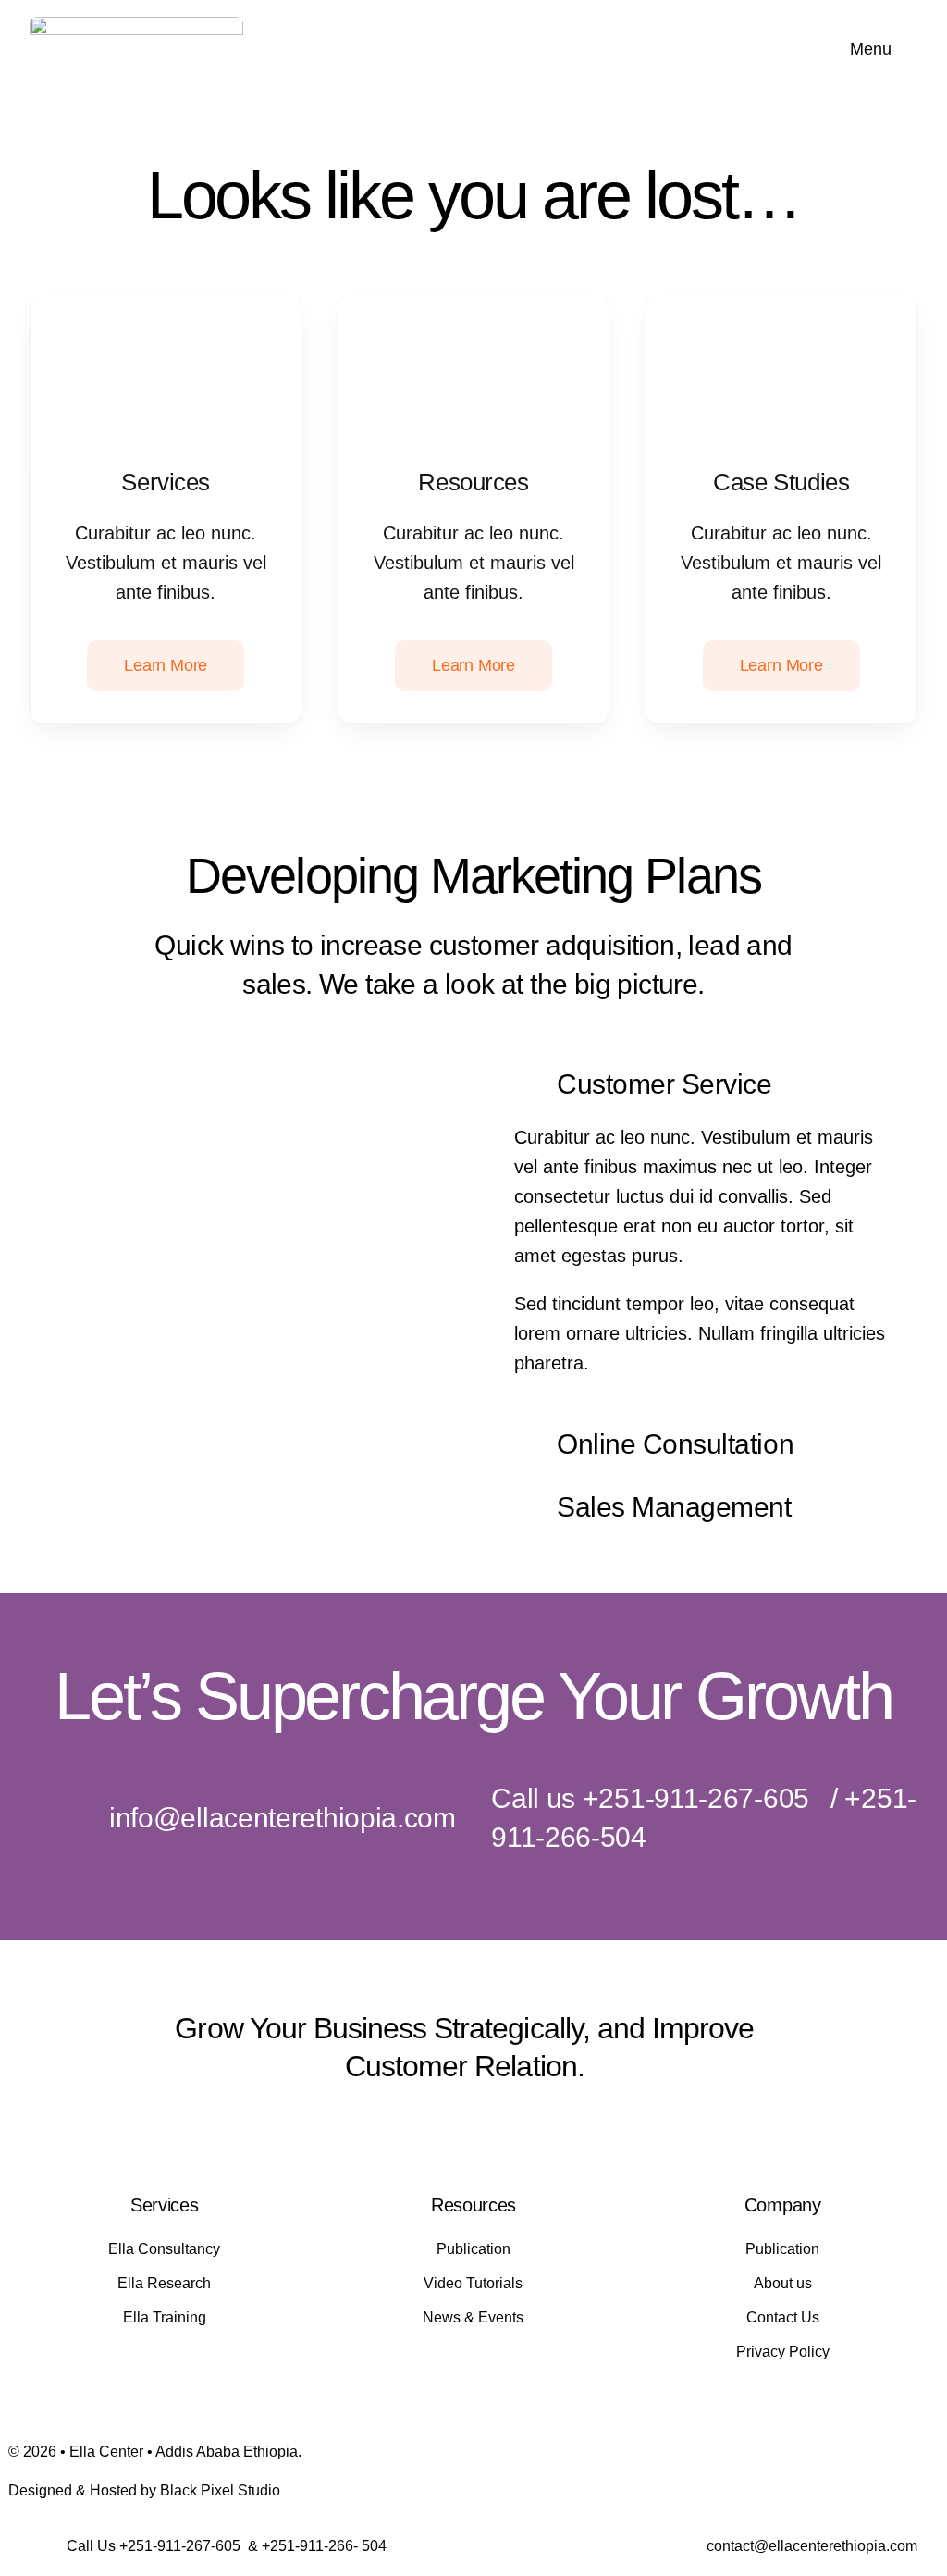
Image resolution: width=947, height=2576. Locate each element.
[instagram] (448, 2124)
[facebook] (381, 2124)
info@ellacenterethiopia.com (283, 1818)
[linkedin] (514, 2124)
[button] (704, 1086)
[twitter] (414, 2124)
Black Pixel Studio (220, 2490)
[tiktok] (547, 2124)
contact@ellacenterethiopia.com (812, 2546)
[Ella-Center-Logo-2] (136, 26)
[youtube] (481, 2124)
